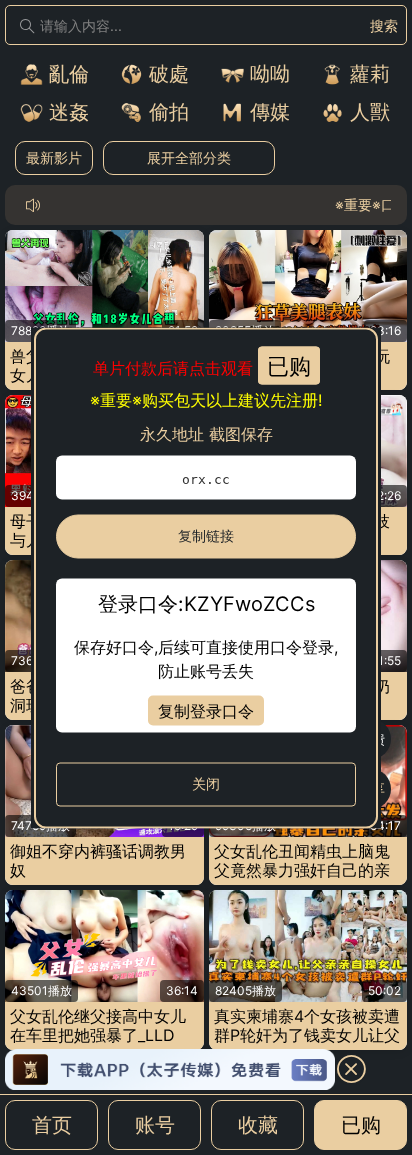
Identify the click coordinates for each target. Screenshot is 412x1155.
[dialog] (206, 577)
